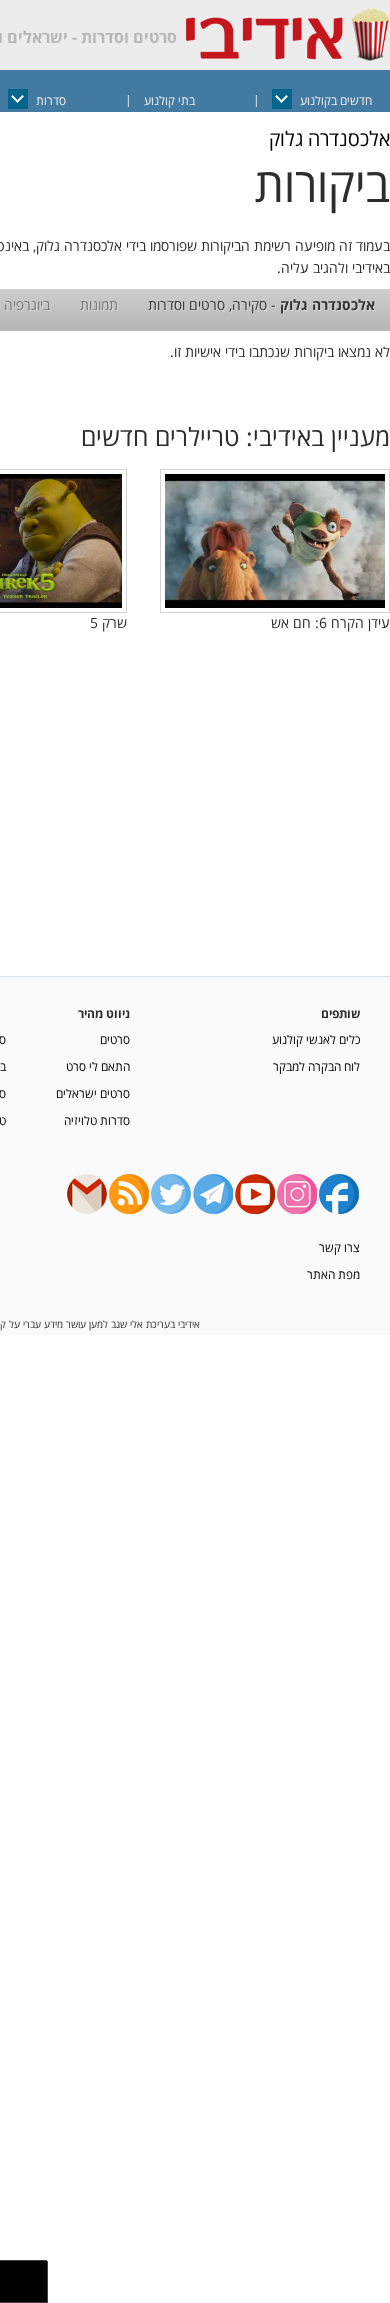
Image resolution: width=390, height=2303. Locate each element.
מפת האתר (333, 1274)
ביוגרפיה (27, 304)
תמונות (99, 304)
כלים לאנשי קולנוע (316, 1039)
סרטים (115, 1039)
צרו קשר (339, 1247)
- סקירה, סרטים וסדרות (261, 304)
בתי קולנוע (169, 100)
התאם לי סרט (98, 1066)
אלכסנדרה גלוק (329, 138)
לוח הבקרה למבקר (316, 1066)
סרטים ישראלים (93, 1093)
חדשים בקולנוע (336, 100)
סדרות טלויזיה (97, 1120)
